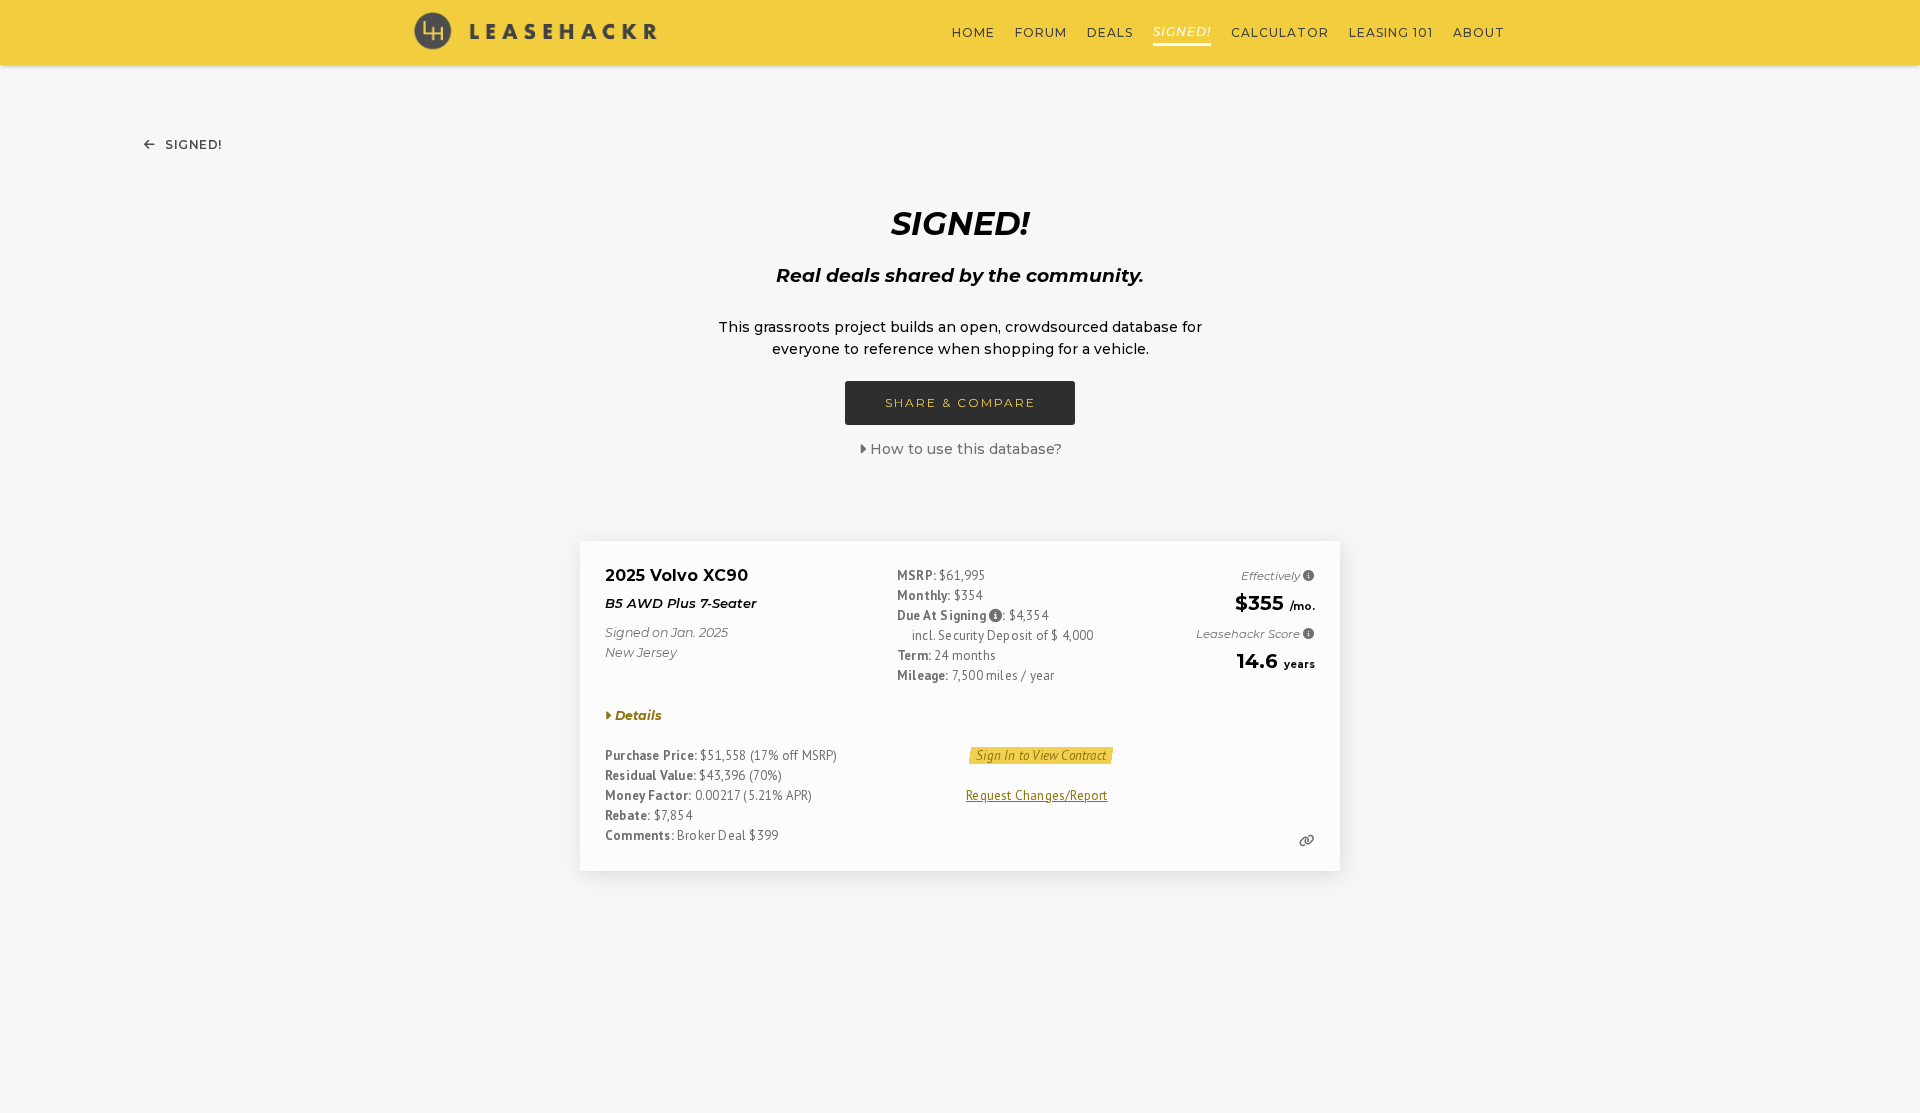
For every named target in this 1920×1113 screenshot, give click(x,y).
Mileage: (923, 675)
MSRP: (916, 575)
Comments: (639, 835)
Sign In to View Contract (1041, 755)
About (1479, 32)
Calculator (1280, 32)
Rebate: (627, 815)
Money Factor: (648, 795)
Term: (914, 655)
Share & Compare (960, 402)
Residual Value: (650, 775)
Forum (1041, 32)
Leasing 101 (1391, 32)
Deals (1110, 32)
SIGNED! (1182, 31)
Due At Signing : (953, 615)
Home (973, 32)
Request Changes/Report (1036, 795)
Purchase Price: (651, 755)
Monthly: (924, 595)
